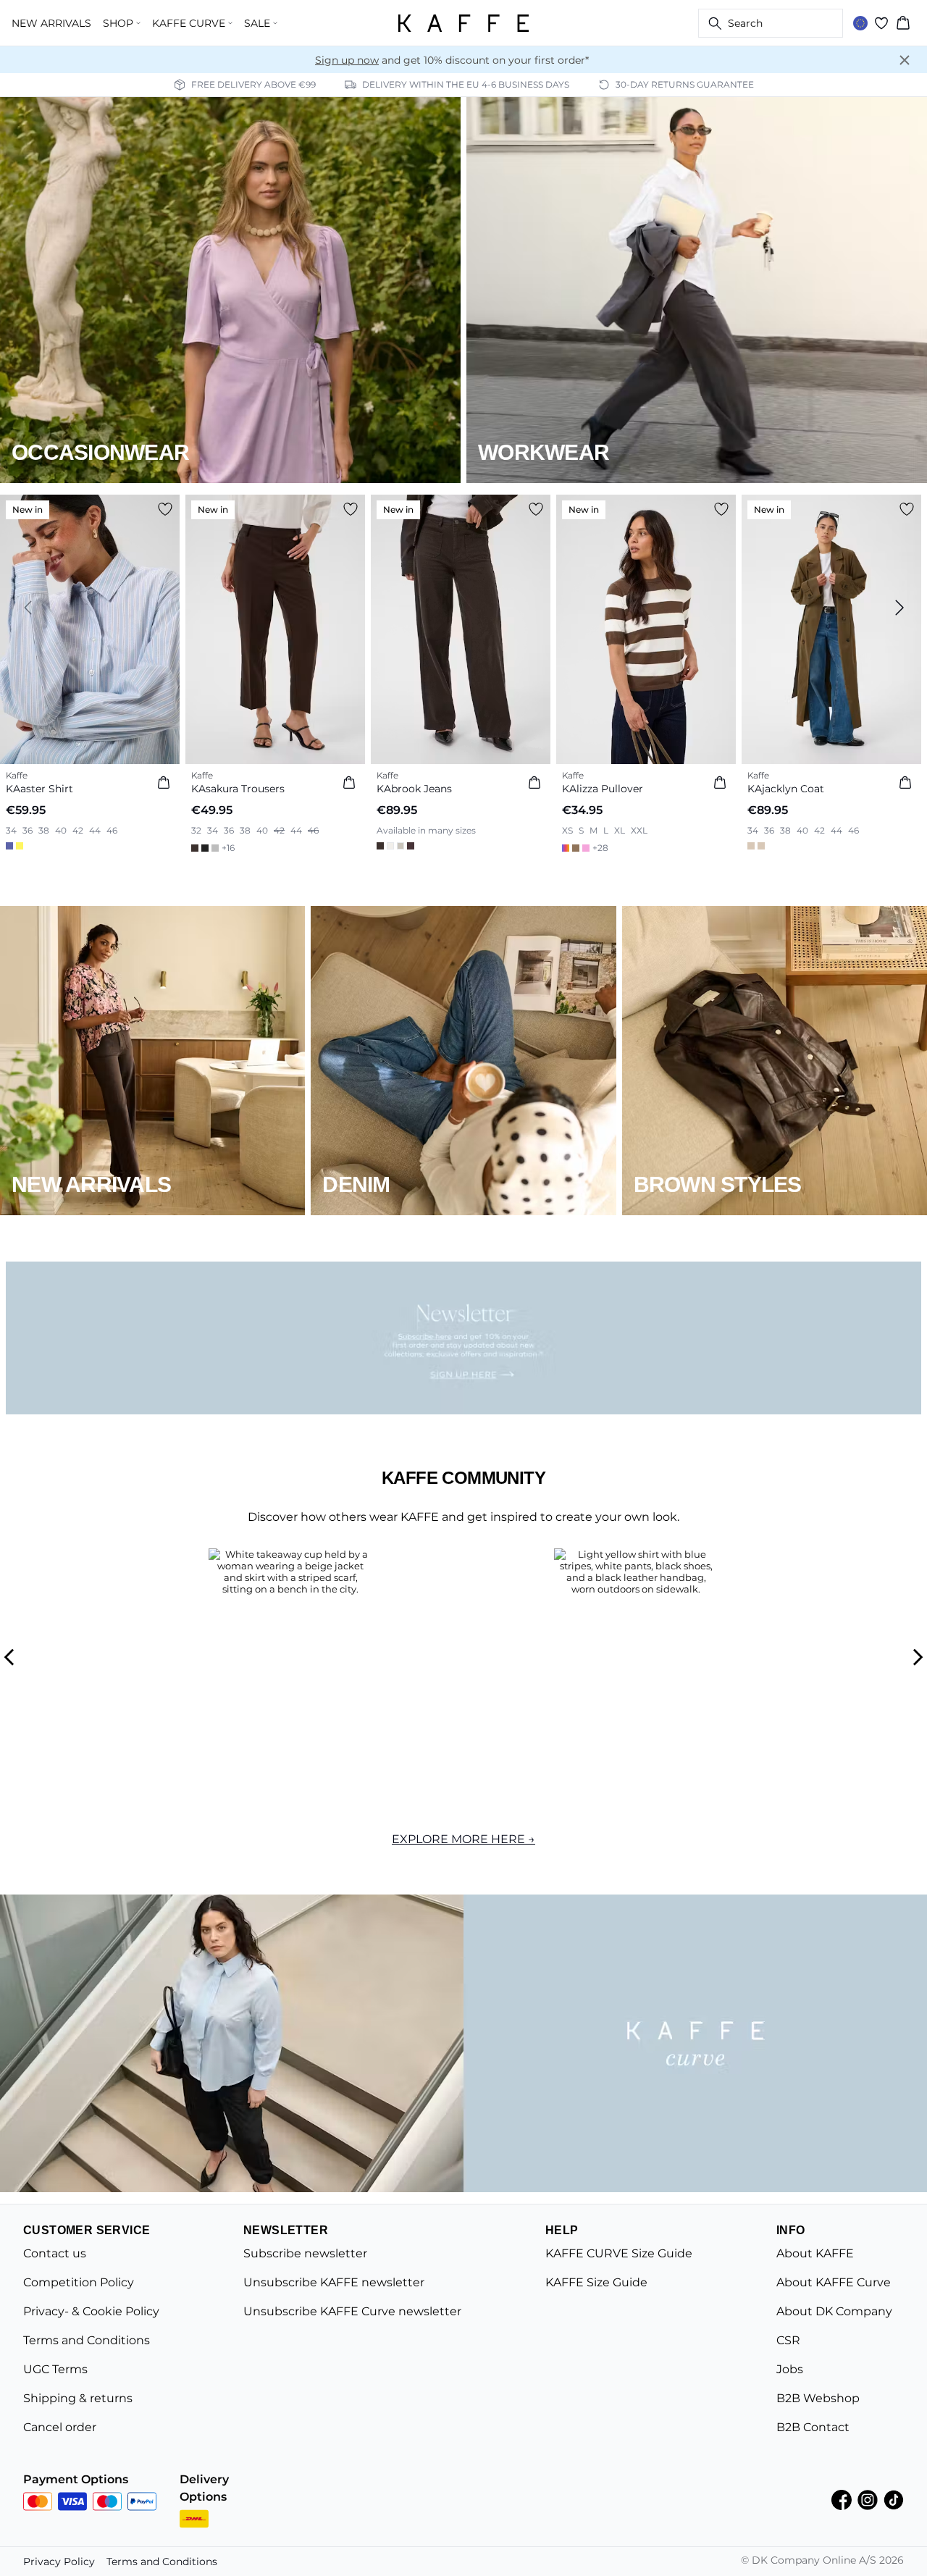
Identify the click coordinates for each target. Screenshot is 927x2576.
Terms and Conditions (87, 2340)
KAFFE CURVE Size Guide (619, 2253)
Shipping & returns (78, 2398)
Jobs (790, 2369)
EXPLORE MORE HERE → (463, 1839)
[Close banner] (905, 60)
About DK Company (834, 2311)
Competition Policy (79, 2282)
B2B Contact (813, 2427)
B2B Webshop (818, 2398)
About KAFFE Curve (834, 2282)
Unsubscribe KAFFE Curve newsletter (352, 2311)
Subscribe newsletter (305, 2253)
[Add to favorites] (165, 509)
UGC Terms (55, 2369)
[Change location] (860, 23)
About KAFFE (815, 2253)
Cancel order (60, 2427)
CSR (788, 2340)
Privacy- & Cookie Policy (91, 2311)
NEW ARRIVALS (51, 23)
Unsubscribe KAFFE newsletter (334, 2282)
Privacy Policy (59, 2562)
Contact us (55, 2253)
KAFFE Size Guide (596, 2282)
